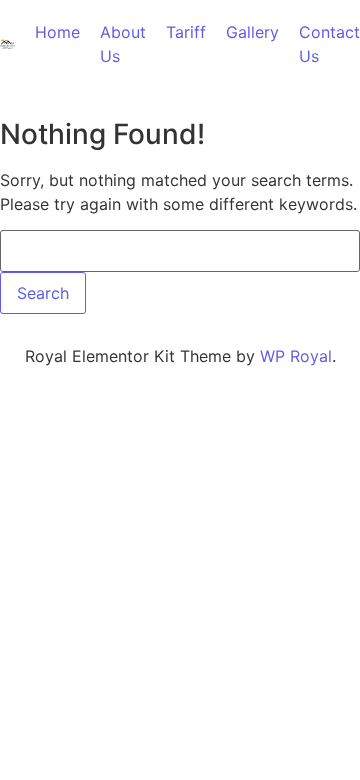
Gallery (252, 32)
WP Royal (296, 356)
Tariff (186, 32)
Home (57, 32)
